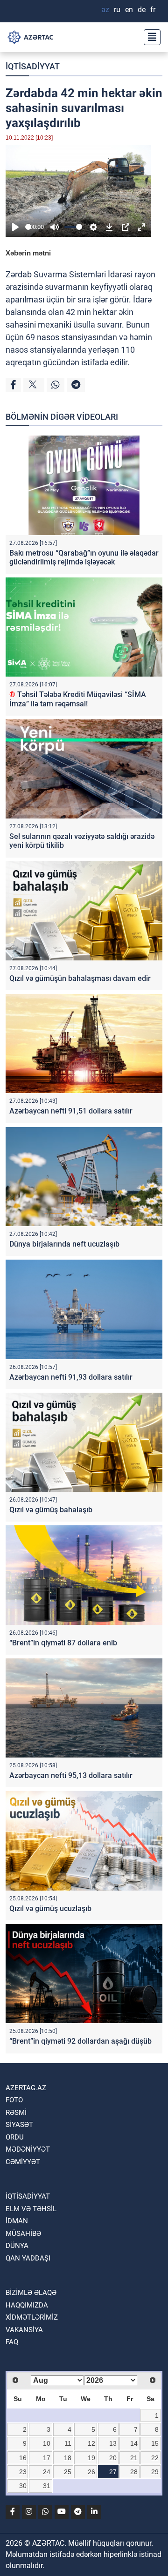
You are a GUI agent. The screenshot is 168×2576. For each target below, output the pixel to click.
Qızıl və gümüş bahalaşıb (51, 1510)
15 (155, 2443)
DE (142, 10)
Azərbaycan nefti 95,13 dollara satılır (71, 1775)
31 (47, 2486)
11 (68, 2443)
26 (91, 2472)
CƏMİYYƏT (23, 2162)
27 (113, 2472)
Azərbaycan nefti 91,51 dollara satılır (71, 1111)
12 (91, 2443)
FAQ (12, 2342)
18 (68, 2458)
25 (68, 2472)
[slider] (28, 227)
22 (155, 2458)
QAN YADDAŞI (28, 2258)
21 (134, 2458)
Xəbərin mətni (28, 253)
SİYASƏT (19, 2125)
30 (23, 2486)
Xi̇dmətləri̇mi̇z (32, 2317)
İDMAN (17, 2221)
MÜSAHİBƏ (23, 2234)
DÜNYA (17, 2246)
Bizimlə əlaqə (31, 2293)
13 (113, 2443)
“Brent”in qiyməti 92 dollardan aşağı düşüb (80, 2041)
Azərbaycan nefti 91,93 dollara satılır (71, 1377)
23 (23, 2472)
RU (117, 10)
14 (134, 2443)
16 (23, 2458)
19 (91, 2458)
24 (47, 2472)
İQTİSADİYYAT (33, 66)
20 (113, 2458)
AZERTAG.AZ (26, 2088)
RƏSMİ (16, 2113)
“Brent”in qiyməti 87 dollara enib (63, 1643)
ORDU (15, 2137)
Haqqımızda (27, 2305)
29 (155, 2472)
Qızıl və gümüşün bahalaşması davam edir (80, 978)
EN (129, 10)
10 (47, 2443)
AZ (105, 10)
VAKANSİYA (24, 2330)
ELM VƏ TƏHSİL (31, 2209)
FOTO (14, 2100)
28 (134, 2472)
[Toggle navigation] (149, 37)
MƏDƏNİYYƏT (28, 2149)
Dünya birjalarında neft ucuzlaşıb (64, 1244)
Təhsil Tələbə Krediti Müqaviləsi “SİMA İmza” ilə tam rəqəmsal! (78, 699)
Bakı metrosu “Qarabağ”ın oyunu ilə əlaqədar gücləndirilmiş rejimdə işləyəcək (84, 557)
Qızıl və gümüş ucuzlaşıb (50, 1909)
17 (47, 2458)
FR (153, 10)
